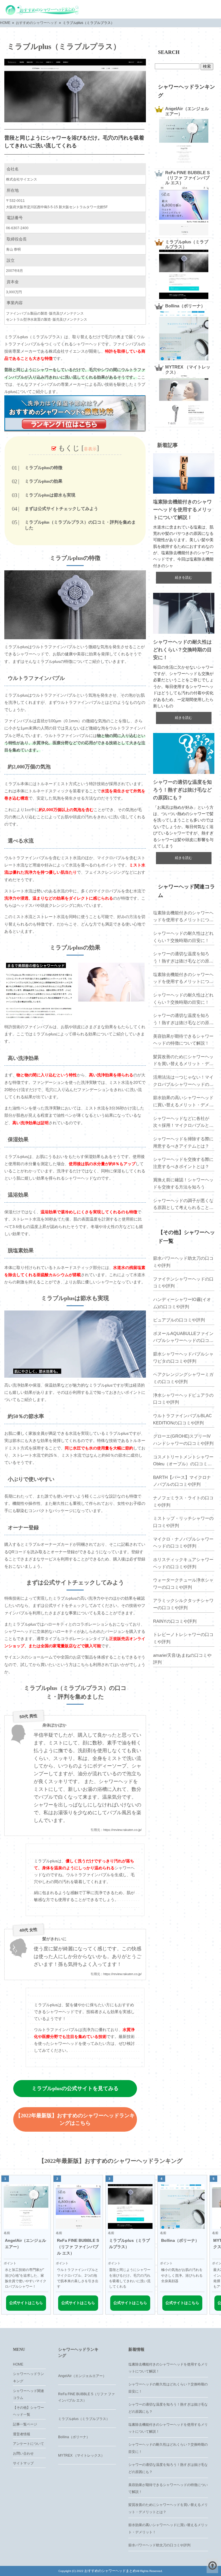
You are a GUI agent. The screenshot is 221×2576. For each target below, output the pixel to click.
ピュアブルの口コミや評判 (179, 1320)
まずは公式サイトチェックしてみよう (61, 509)
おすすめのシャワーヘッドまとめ (110, 2571)
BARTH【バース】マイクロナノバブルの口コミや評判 (182, 1481)
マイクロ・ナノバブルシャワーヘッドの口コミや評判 (183, 1543)
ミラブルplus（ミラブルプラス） (84, 2419)
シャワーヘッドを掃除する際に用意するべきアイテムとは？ (183, 1142)
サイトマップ (23, 2463)
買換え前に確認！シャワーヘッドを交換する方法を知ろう (183, 1183)
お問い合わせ (23, 2453)
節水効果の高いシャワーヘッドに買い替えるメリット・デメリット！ (183, 1102)
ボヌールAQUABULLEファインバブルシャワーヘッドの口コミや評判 (183, 1338)
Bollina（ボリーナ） (74, 2437)
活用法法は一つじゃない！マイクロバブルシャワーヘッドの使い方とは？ (183, 1081)
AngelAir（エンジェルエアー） (82, 2376)
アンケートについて (28, 2444)
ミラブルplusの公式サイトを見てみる (75, 2088)
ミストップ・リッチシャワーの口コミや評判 (183, 1522)
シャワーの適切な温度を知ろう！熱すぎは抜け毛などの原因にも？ (182, 790)
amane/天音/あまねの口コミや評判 (182, 1659)
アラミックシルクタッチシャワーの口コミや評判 (183, 1604)
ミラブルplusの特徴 (44, 468)
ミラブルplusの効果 (44, 481)
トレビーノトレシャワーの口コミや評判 (183, 1638)
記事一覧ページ (25, 2424)
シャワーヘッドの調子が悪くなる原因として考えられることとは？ (183, 1205)
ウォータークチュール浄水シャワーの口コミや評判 (183, 1584)
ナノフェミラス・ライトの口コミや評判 (183, 1501)
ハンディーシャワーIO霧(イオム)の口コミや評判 (182, 1303)
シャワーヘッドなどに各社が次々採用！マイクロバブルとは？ (181, 1122)
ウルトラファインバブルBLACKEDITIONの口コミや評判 (182, 1419)
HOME (18, 2364)
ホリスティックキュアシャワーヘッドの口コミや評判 (183, 1563)
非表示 (90, 449)
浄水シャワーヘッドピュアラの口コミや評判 (183, 1399)
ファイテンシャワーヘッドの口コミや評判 (183, 1283)
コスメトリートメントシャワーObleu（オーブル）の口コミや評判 (183, 1461)
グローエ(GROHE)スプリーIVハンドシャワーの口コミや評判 (183, 1440)
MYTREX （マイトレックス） (81, 2455)
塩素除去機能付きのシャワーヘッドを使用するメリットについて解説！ (182, 510)
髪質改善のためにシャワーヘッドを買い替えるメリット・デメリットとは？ (183, 1061)
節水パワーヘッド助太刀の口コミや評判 (183, 1262)
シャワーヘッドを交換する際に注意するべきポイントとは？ (183, 1163)
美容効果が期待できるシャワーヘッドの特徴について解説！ (183, 1040)
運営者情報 (22, 2434)
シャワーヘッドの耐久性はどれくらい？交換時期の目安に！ (182, 650)
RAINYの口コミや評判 (175, 1621)
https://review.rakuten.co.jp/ (122, 1830)
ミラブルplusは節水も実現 (50, 495)
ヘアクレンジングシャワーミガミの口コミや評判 (183, 1378)
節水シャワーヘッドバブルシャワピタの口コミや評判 (183, 1357)
